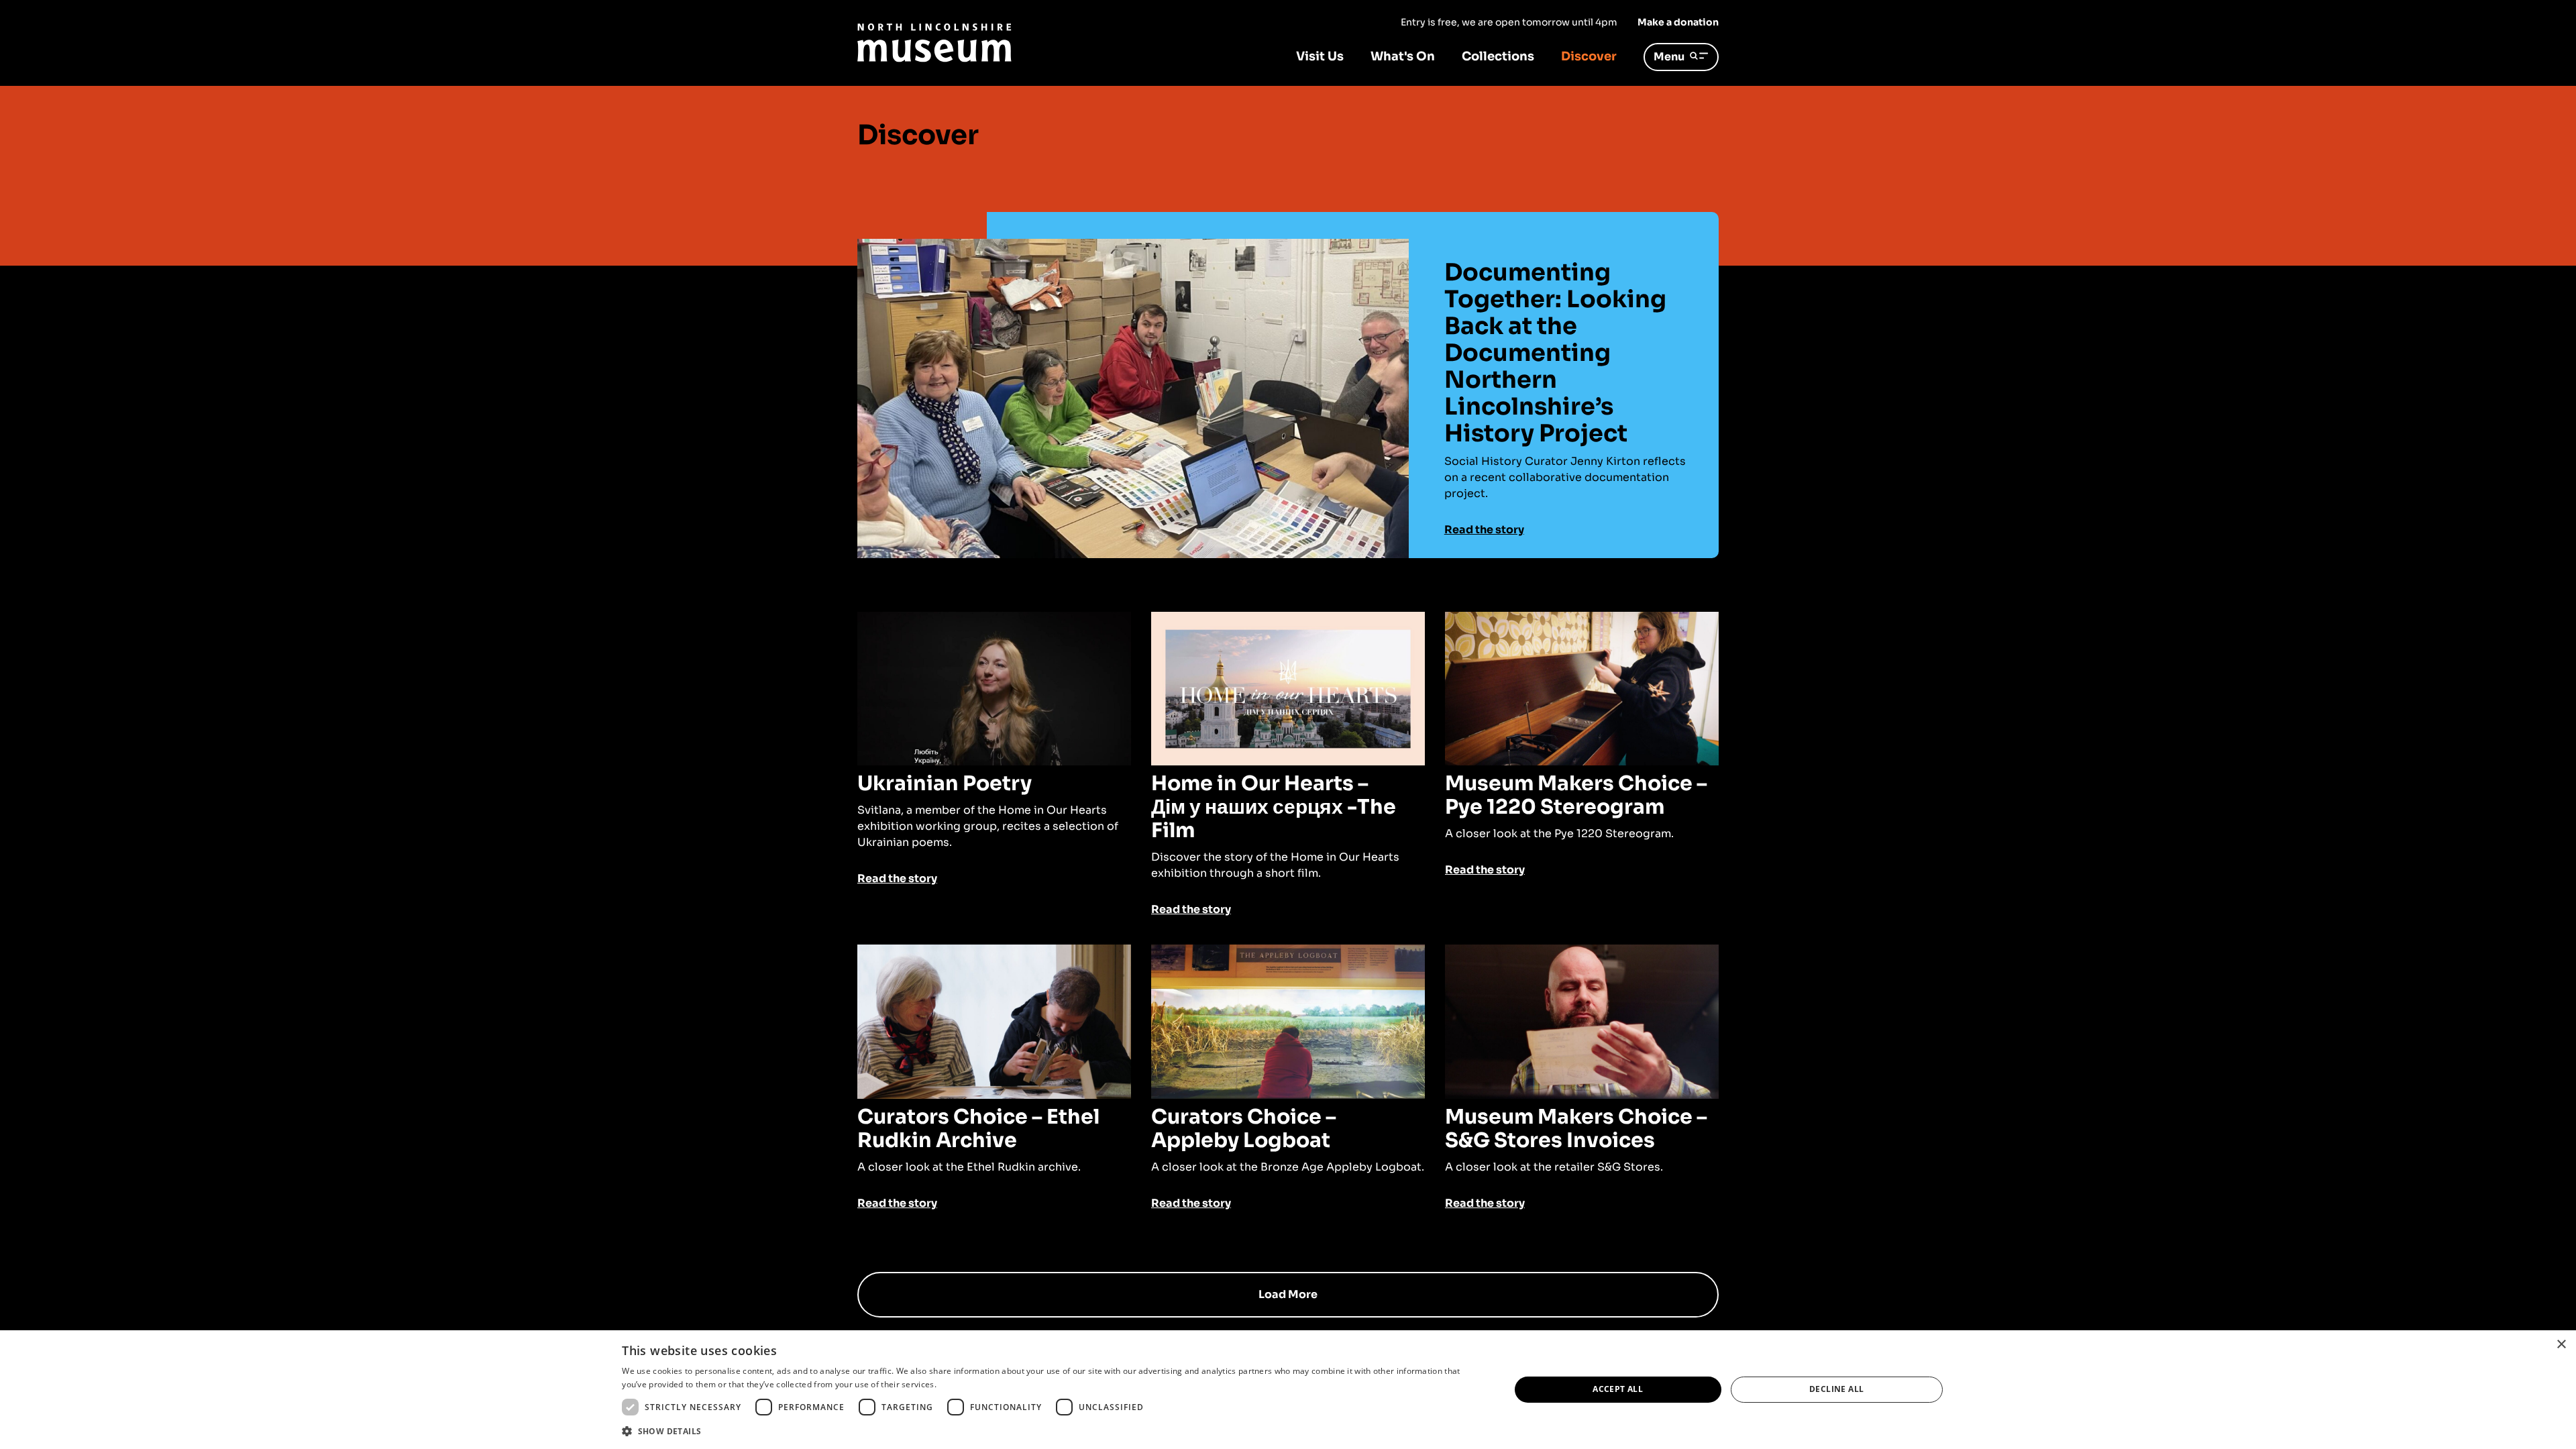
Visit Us (1320, 56)
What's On (1403, 56)
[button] (1053, 1431)
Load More (1288, 1294)
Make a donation (1678, 22)
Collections (1498, 56)
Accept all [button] (1618, 1389)
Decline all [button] (1836, 1389)
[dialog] (1288, 1390)
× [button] (2561, 1345)
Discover (1589, 56)
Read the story (1484, 530)
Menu (1669, 57)
